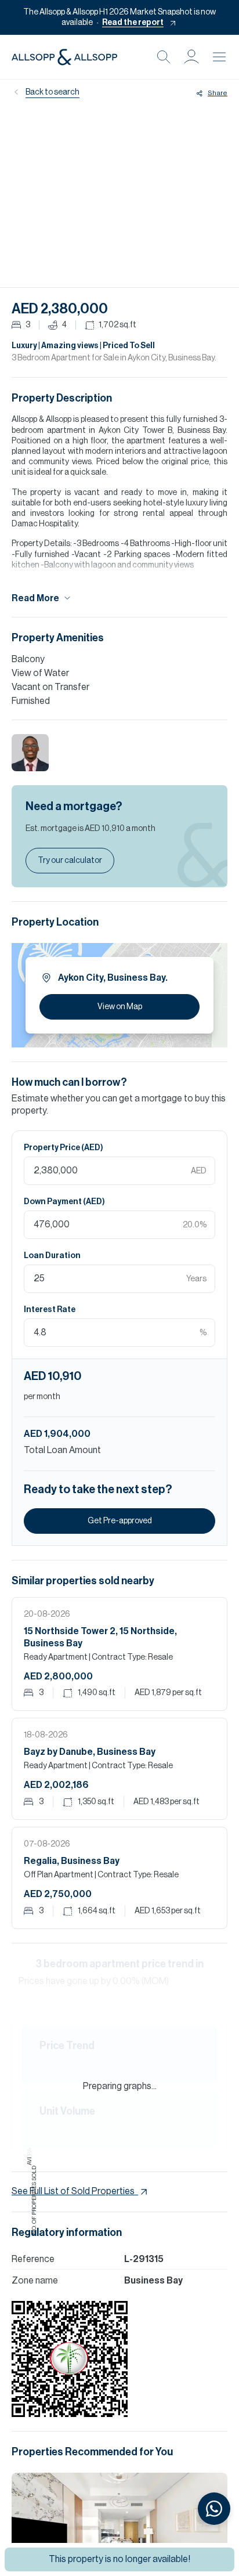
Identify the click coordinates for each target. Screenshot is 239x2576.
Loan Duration (52, 1256)
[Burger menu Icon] (219, 57)
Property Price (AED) (64, 1148)
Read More (35, 598)
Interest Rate (50, 1310)
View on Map (120, 1007)
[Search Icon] (164, 57)
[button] (191, 57)
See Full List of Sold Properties (73, 2191)
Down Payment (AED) (64, 1202)
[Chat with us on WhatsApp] (214, 2509)
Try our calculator (70, 861)
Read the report (133, 23)
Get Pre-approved (120, 1521)
